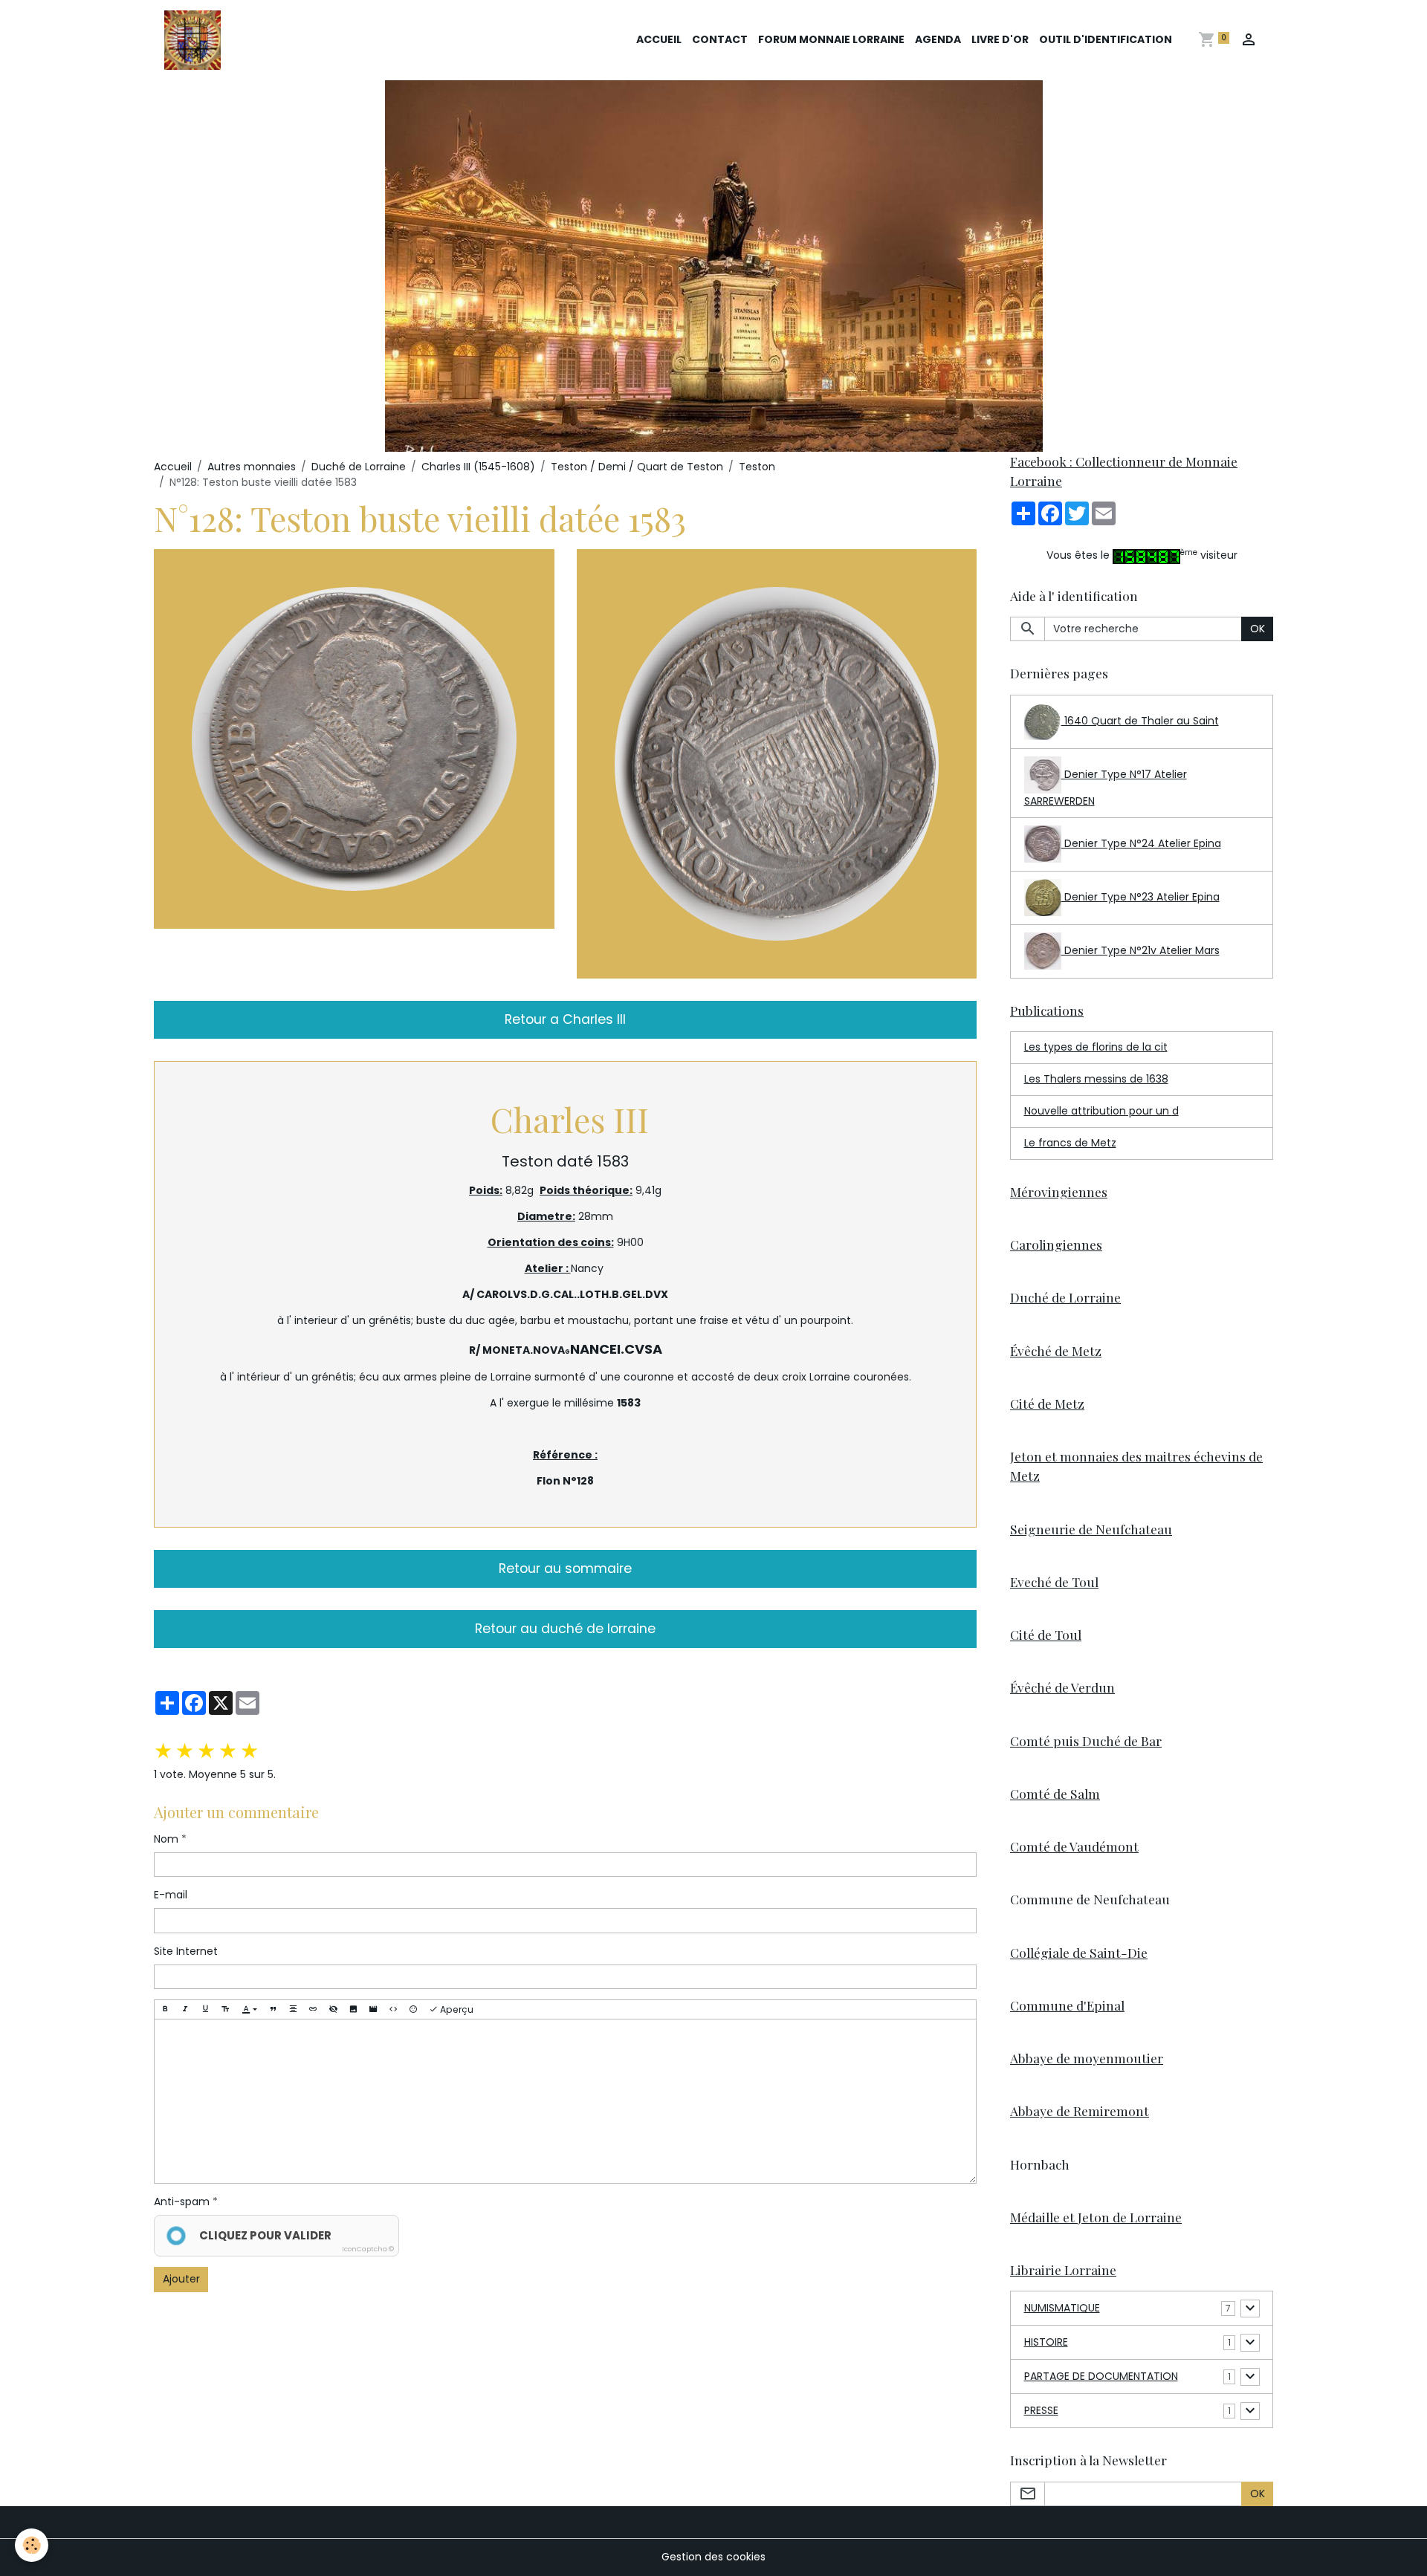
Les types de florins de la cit (1096, 1047)
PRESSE (1041, 2410)
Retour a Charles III (565, 1019)
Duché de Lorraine (359, 467)
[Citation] (273, 2009)
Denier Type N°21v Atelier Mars (1140, 950)
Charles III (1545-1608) (478, 467)
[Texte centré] (293, 2009)
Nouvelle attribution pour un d (1101, 1111)
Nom (166, 1839)
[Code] (393, 2009)
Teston (757, 467)
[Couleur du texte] (249, 2009)
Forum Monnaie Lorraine (831, 39)
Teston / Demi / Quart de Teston (637, 467)
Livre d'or (1000, 39)
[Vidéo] (373, 2009)
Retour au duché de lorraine (565, 1629)
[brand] (195, 40)
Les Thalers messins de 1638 (1096, 1079)
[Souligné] (205, 2009)
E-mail (171, 1895)
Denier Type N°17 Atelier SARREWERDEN (1106, 788)
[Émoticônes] (413, 2009)
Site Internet (186, 1951)
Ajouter (181, 2279)
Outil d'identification (1106, 39)
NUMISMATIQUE (1062, 2308)
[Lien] (313, 2009)
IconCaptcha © (368, 2249)
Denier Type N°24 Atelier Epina (1141, 843)
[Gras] (165, 2009)
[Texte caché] (333, 2009)
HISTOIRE (1046, 2342)
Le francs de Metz (1070, 1143)
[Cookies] (32, 2545)
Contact (720, 39)
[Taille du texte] (225, 2009)
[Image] (353, 2009)
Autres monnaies (252, 467)
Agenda (938, 39)
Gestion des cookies (713, 2557)
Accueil (659, 39)
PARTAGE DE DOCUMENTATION (1101, 2376)
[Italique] (185, 2009)
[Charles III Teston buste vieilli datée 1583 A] (354, 738)
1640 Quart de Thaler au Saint (1140, 721)
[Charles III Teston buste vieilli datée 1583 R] (777, 763)
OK (1258, 629)
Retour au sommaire (565, 1568)
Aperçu (456, 2009)
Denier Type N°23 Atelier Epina (1140, 897)
